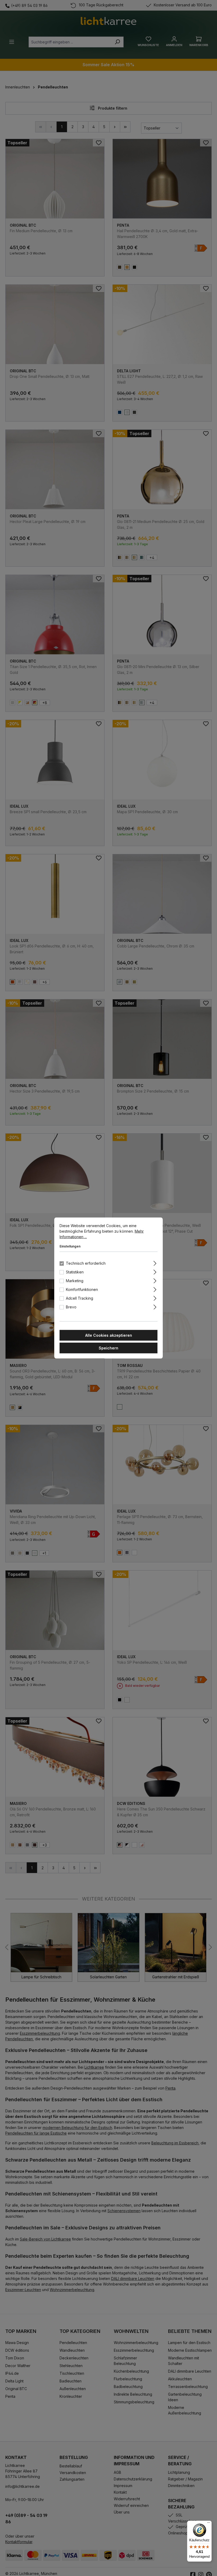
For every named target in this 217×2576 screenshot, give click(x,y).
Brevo (71, 1307)
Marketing (75, 1281)
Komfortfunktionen (82, 1289)
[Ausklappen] (155, 1263)
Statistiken (75, 1272)
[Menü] (209, 2524)
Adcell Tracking (80, 1298)
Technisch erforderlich (86, 1263)
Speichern (108, 1348)
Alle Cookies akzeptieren (109, 1335)
